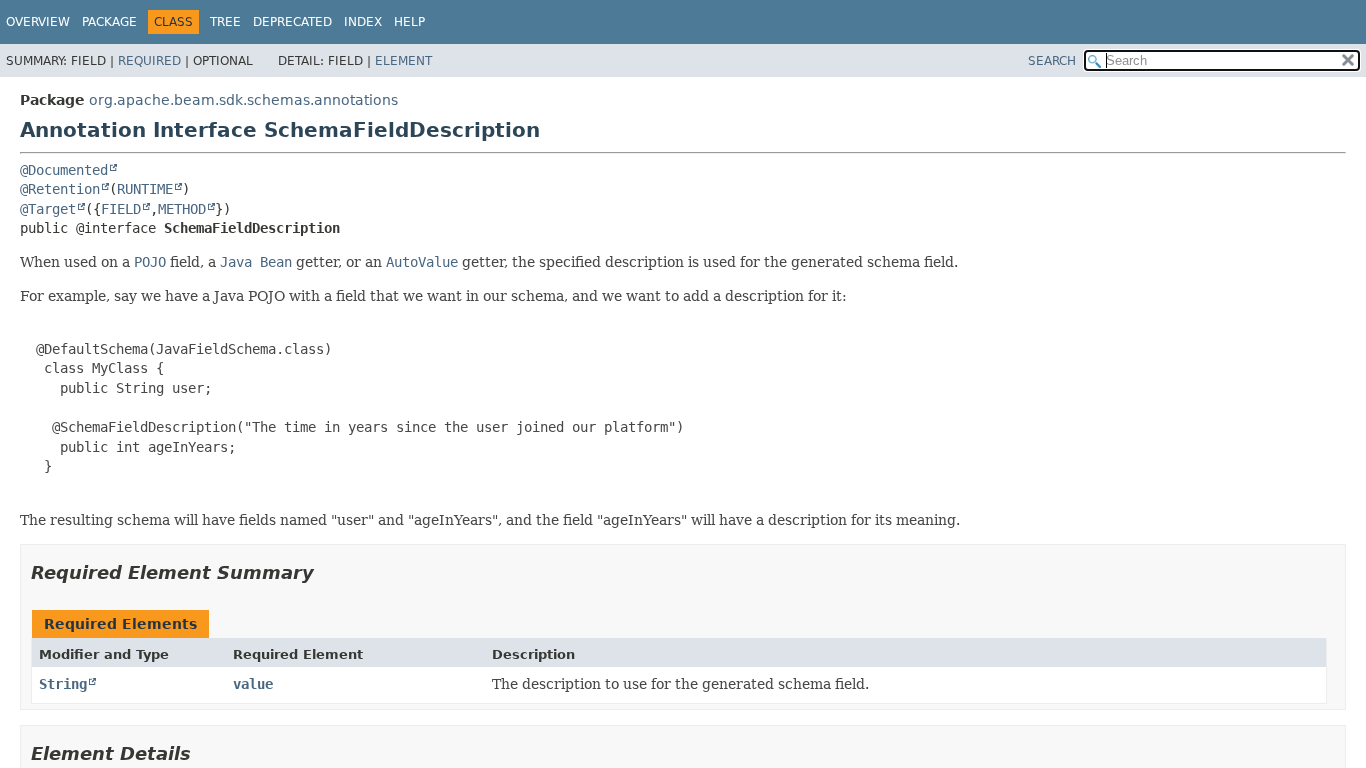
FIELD (121, 209)
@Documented (64, 170)
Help (409, 22)
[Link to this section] (328, 572)
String (63, 684)
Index (363, 22)
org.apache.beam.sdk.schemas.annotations (243, 100)
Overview (38, 22)
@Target (48, 209)
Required (149, 61)
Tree (225, 22)
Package (109, 22)
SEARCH (1052, 61)
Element (403, 61)
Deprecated (292, 22)
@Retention (60, 189)
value (253, 684)
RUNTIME (145, 189)
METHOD (182, 209)
